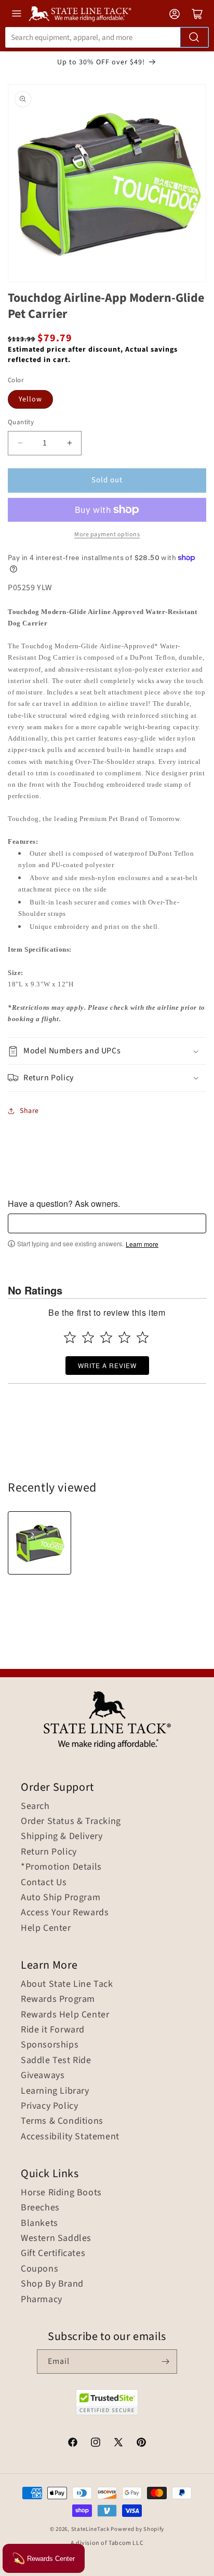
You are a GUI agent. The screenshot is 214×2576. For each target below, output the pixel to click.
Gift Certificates (53, 2253)
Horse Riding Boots (61, 2193)
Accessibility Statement (70, 2137)
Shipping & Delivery (62, 1836)
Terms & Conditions (62, 2121)
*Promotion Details (61, 1867)
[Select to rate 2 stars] (88, 1337)
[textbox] (107, 1223)
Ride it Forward (53, 2030)
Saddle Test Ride (56, 2060)
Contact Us (44, 1883)
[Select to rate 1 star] (70, 1337)
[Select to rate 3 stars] (106, 1337)
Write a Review (107, 1365)
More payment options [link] (107, 534)
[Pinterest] (141, 2444)
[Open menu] (17, 13)
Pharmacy (42, 2300)
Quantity (21, 422)
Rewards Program (58, 1999)
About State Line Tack (67, 1984)
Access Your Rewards (65, 1913)
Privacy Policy (49, 2106)
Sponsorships (50, 2045)
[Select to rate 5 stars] (143, 1337)
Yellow (30, 399)
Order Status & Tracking (71, 1821)
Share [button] (29, 1111)
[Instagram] (96, 2444)
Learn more (142, 1244)
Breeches (40, 2208)
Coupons (39, 2269)
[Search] (194, 37)
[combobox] (107, 37)
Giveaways (43, 2076)
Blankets (39, 2223)
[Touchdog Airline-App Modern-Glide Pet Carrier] (39, 1543)
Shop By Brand (52, 2284)
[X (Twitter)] (118, 2444)
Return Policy (49, 1852)
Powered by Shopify (137, 2529)
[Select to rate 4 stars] (124, 1337)
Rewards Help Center (65, 2015)
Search (35, 1806)
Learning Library (55, 2091)
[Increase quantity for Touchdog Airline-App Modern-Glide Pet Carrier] (69, 443)
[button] (107, 1051)
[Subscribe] (165, 2362)
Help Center (46, 1928)
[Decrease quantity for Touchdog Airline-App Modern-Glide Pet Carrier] (20, 443)
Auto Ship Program (61, 1898)
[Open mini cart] (197, 14)
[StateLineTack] (80, 14)
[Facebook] (73, 2444)
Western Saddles (56, 2238)
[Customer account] (175, 14)
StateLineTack (90, 2529)
